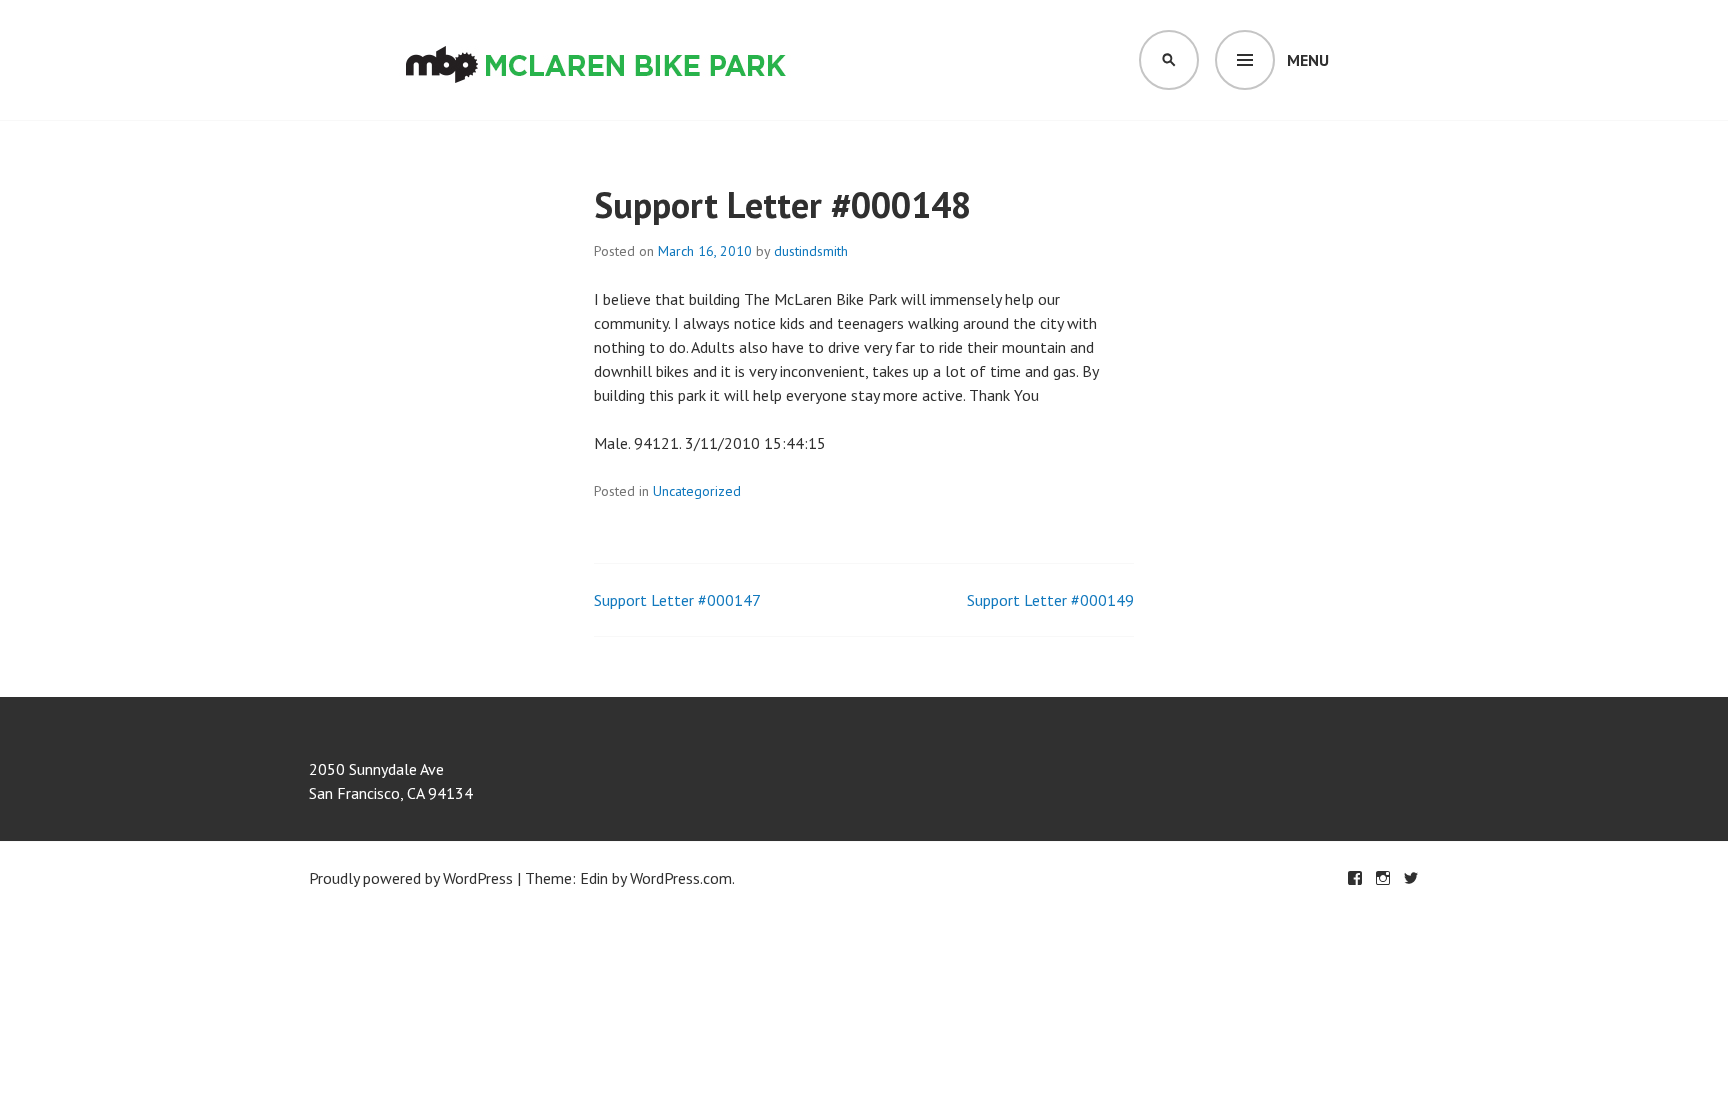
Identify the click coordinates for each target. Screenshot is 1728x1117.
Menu (1308, 60)
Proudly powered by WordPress (411, 878)
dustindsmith (811, 251)
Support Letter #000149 (1050, 600)
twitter (1411, 878)
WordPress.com (681, 878)
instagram (1383, 878)
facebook (1355, 878)
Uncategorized (697, 491)
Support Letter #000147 (677, 600)
